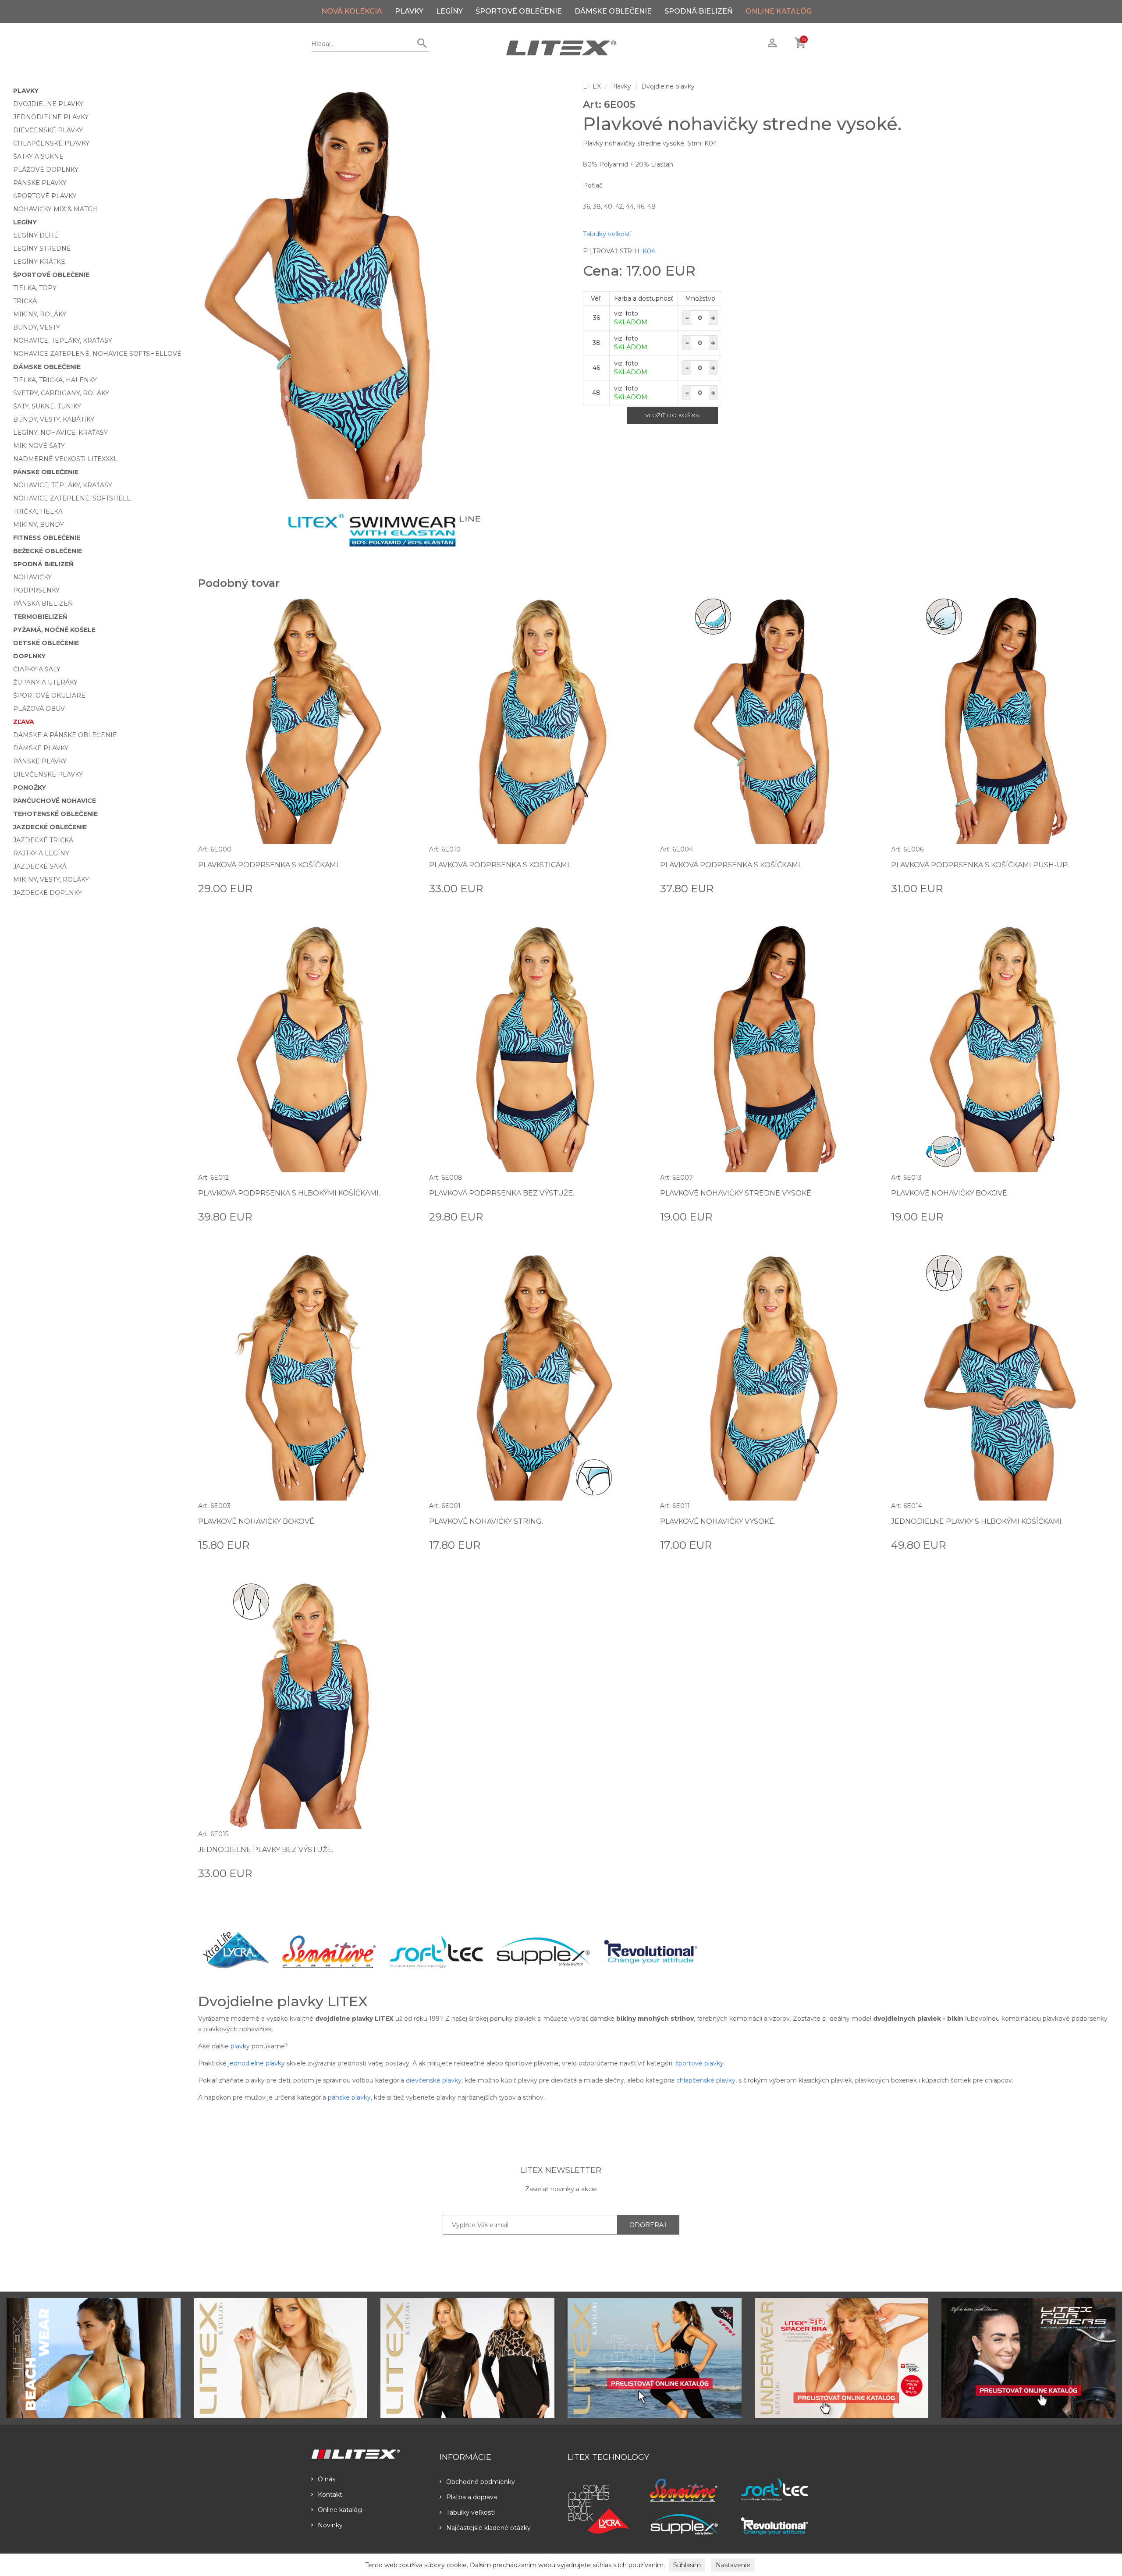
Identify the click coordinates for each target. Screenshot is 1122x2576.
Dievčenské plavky (48, 130)
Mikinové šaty (39, 446)
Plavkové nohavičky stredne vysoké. (736, 1193)
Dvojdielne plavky (48, 104)
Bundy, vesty (37, 327)
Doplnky (29, 656)
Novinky (330, 2525)
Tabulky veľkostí (607, 234)
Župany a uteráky (45, 682)
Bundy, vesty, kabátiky (54, 419)
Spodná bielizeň (699, 11)
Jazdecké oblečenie (50, 827)
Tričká (25, 301)
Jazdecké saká (40, 866)
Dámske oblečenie (613, 11)
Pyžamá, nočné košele (54, 630)
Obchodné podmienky (481, 2482)
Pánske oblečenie (46, 472)
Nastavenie (733, 2565)
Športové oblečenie (519, 11)
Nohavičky (32, 577)
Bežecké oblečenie (48, 551)
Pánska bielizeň (43, 603)
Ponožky (30, 788)
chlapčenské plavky (706, 2080)
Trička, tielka (38, 511)
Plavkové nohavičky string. (486, 1521)
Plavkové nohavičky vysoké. (718, 1521)
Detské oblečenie (46, 643)
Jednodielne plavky (51, 117)
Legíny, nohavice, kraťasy (60, 433)
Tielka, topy (35, 288)
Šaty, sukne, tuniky (47, 406)
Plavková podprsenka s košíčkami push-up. (980, 865)
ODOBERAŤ (648, 2225)
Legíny (449, 11)
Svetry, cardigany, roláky (61, 393)
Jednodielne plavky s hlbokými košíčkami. (977, 1521)
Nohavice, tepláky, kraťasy (63, 341)
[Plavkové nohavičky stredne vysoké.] (384, 291)
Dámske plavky (41, 748)
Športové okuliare (49, 695)
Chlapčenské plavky (51, 143)
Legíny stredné (42, 248)
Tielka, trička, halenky (55, 380)
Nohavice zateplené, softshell (72, 498)
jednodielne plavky (257, 2063)
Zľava (24, 722)
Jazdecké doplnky (48, 893)
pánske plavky (349, 2097)
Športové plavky (45, 196)
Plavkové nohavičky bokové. (950, 1193)
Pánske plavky (40, 183)
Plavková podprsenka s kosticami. (500, 865)
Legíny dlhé (36, 235)
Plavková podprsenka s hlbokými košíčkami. (289, 1193)
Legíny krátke (39, 262)
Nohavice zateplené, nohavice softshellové (97, 354)
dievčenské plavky (434, 2080)
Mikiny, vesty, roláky (51, 880)
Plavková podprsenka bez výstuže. (502, 1193)
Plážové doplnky (46, 170)
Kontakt (330, 2494)
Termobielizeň (40, 617)
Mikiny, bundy (39, 525)
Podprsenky (36, 590)
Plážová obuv (39, 709)
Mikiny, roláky (40, 314)
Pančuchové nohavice (55, 801)
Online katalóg (340, 2510)
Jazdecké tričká (43, 840)
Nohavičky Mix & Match (55, 209)
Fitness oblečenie (47, 538)
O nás (327, 2479)
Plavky (409, 11)
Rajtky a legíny (41, 853)
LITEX (592, 86)
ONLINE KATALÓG (779, 11)
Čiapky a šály (37, 669)
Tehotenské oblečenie (55, 814)
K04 (649, 251)
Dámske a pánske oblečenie (65, 735)
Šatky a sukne (38, 156)
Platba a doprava (472, 2497)
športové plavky (699, 2063)
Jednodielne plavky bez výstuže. (266, 1850)
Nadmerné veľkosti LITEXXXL (65, 459)
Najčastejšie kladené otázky (488, 2528)
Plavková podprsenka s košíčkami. (269, 865)
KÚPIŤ (406, 888)
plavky (240, 2046)
